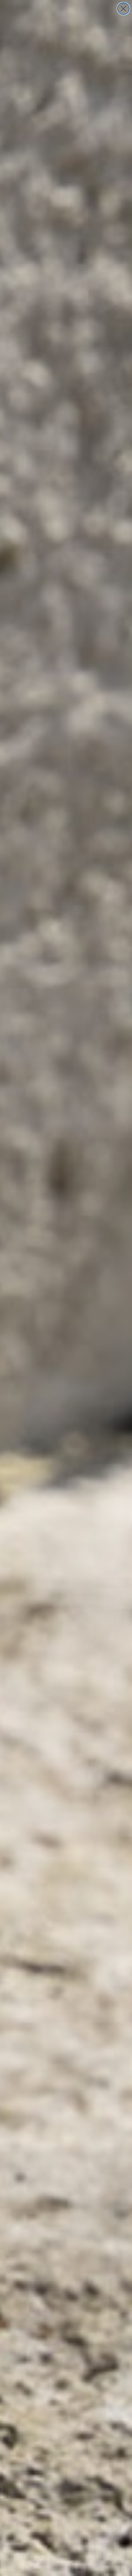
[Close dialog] (123, 9)
